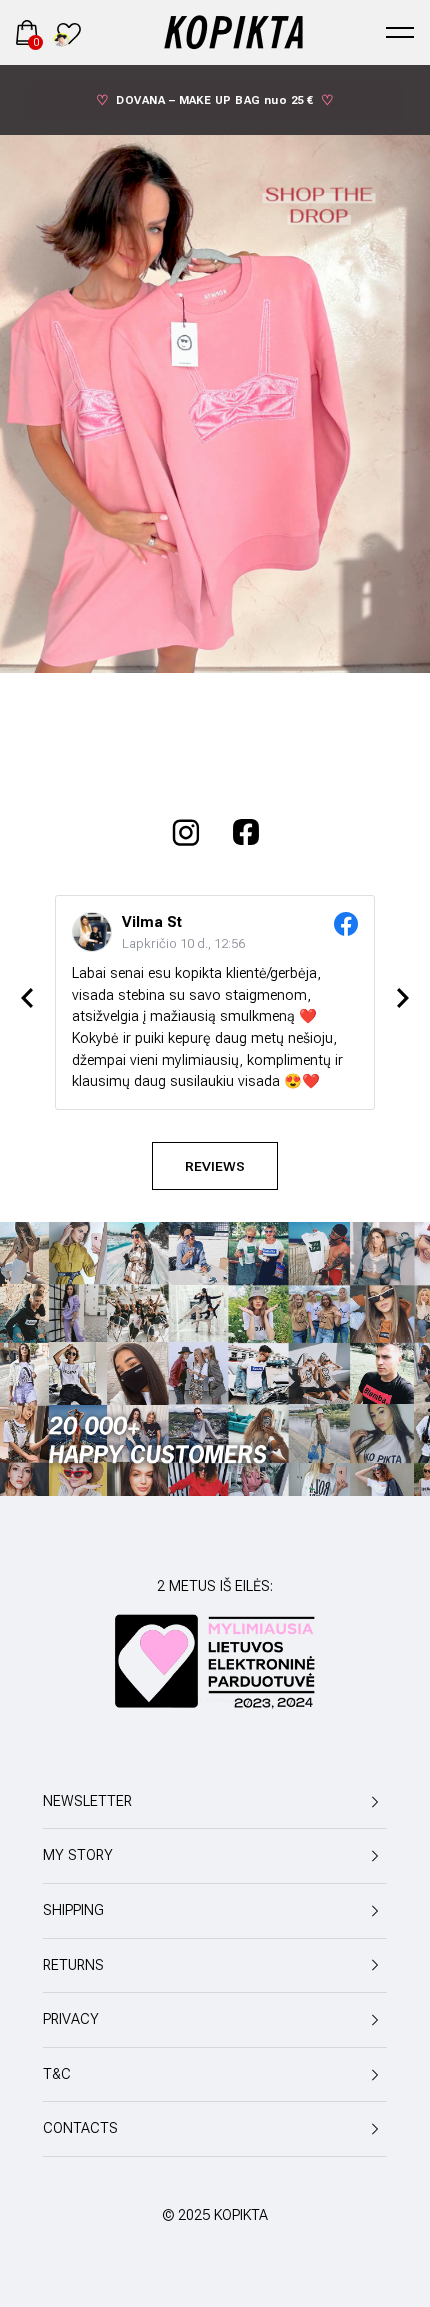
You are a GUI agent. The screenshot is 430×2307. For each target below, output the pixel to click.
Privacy (71, 2019)
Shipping (73, 1910)
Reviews (215, 1166)
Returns (73, 1965)
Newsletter (87, 1801)
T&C (57, 2074)
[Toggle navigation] (400, 32)
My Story (78, 1855)
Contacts (80, 2128)
